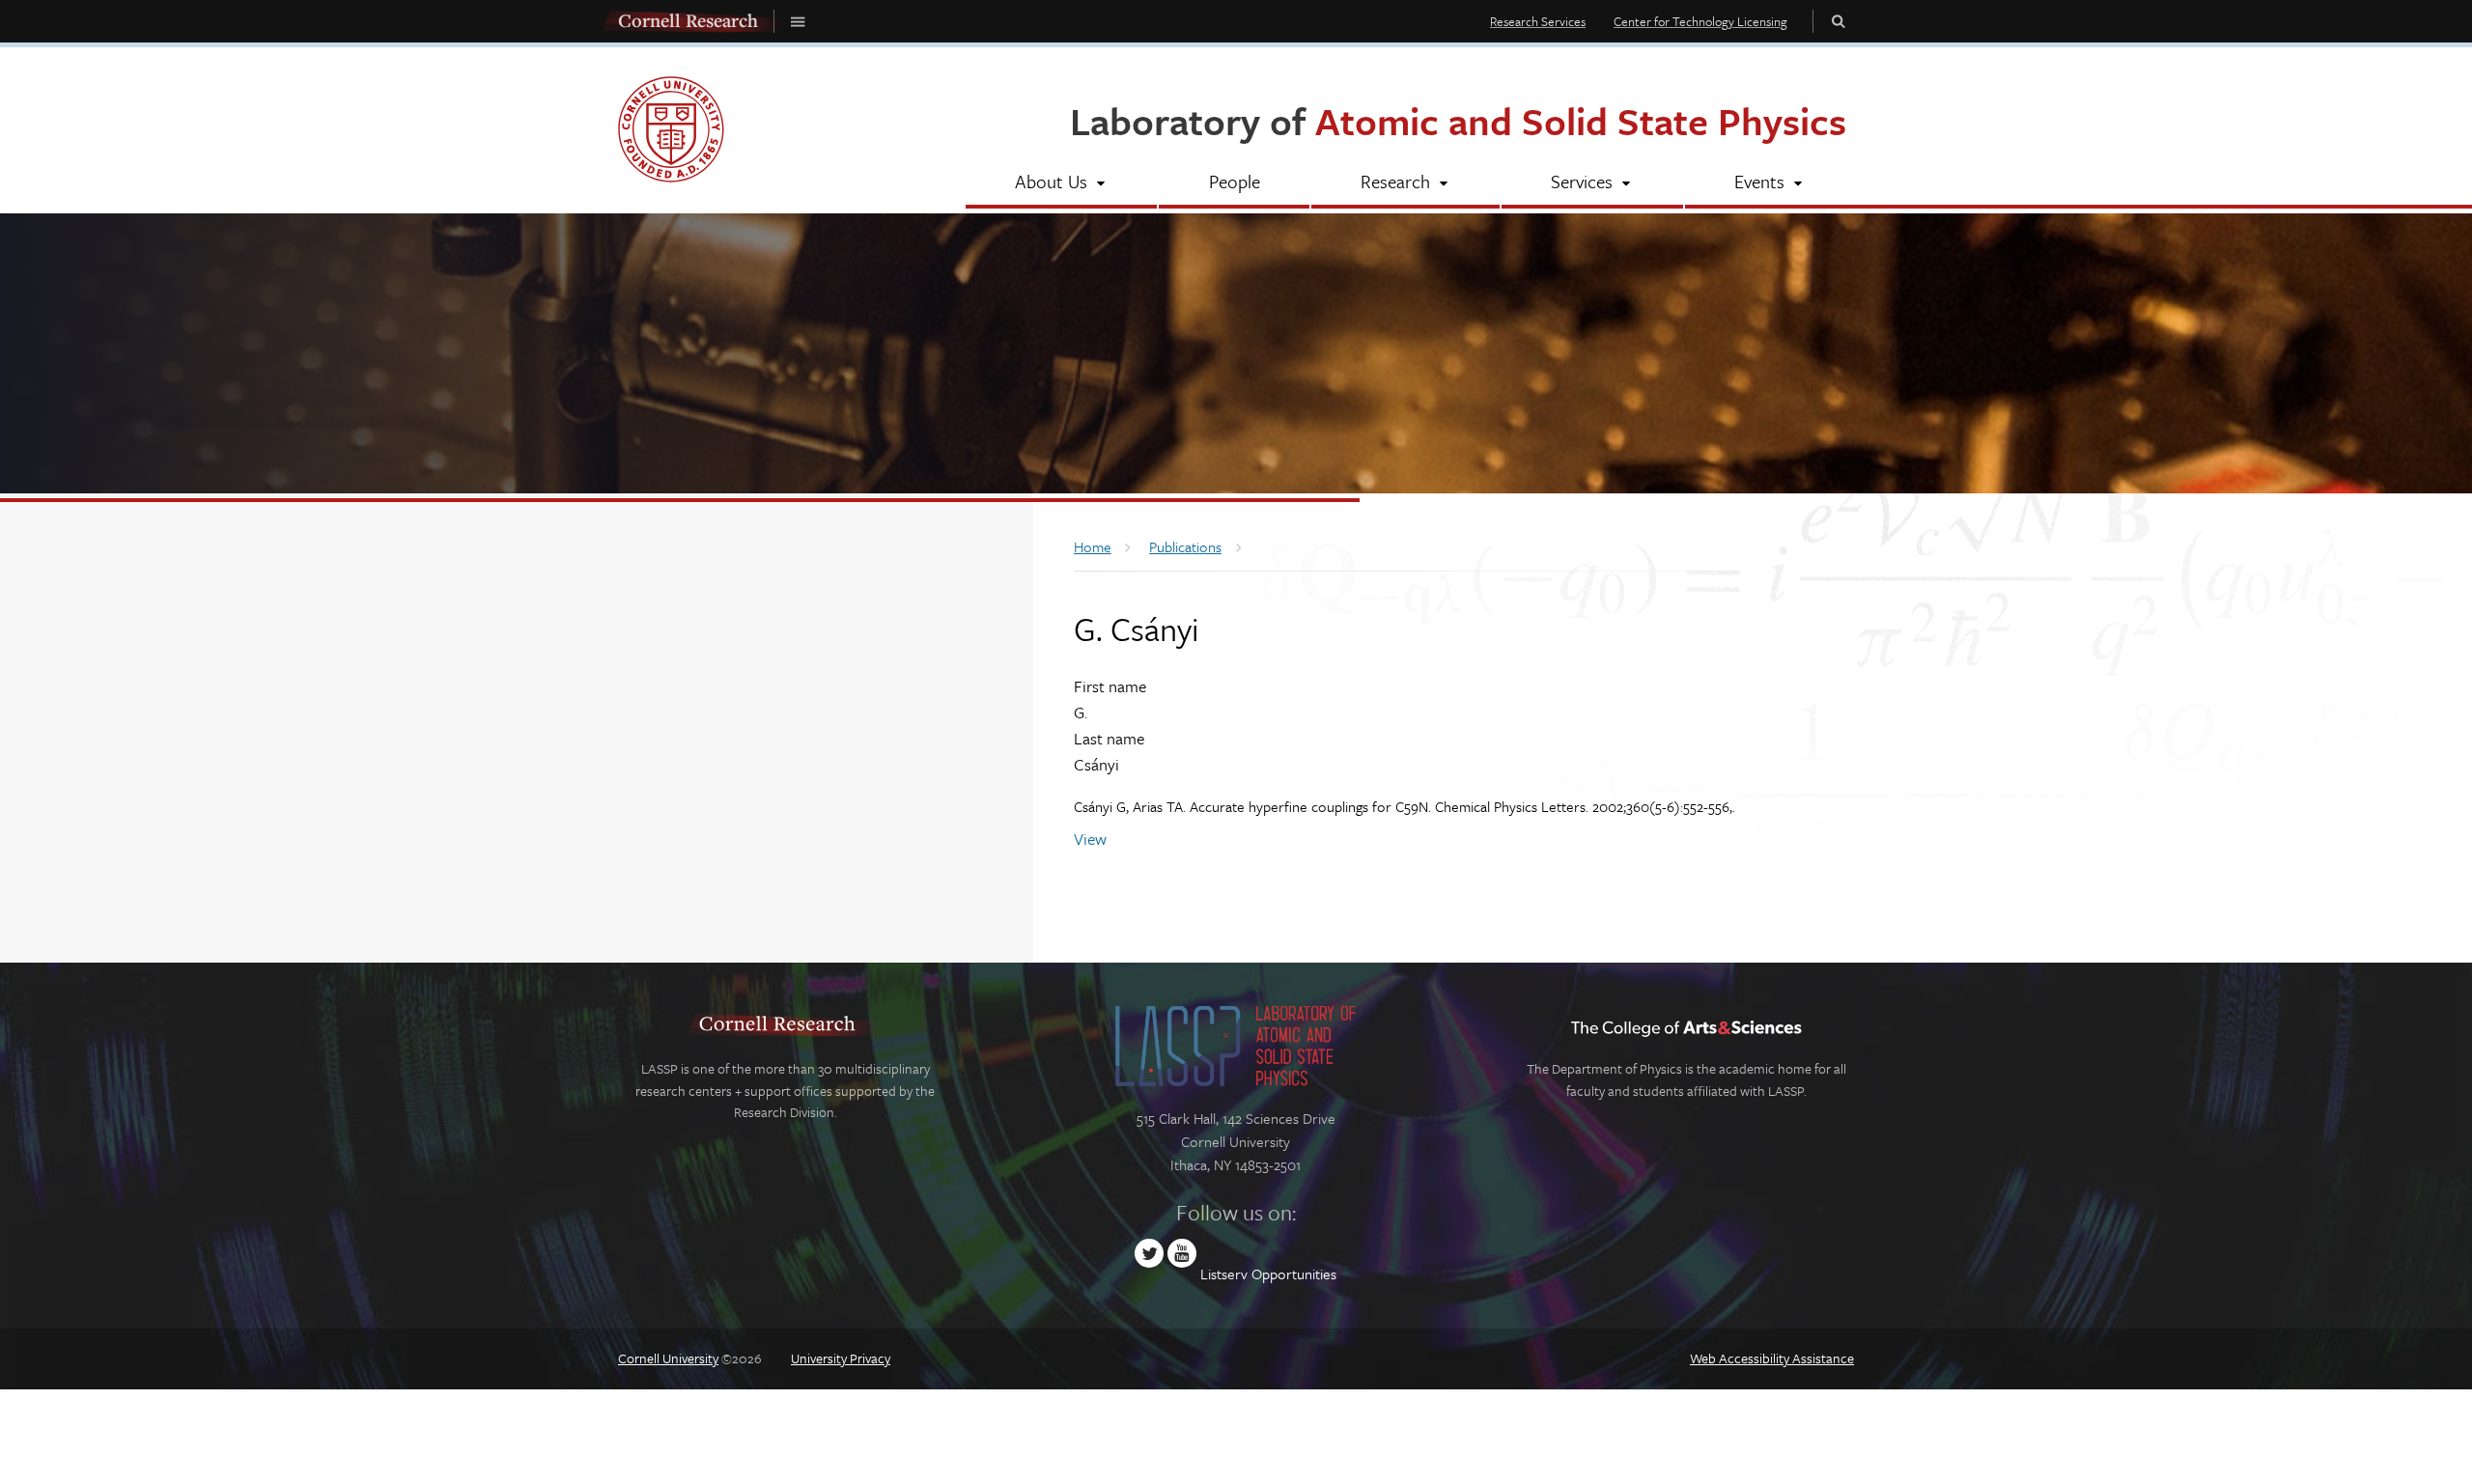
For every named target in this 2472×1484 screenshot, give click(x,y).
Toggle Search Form (1839, 21)
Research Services (1538, 21)
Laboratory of (1458, 120)
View (1090, 839)
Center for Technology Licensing (1700, 21)
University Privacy (841, 1358)
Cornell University (668, 1358)
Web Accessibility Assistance (1772, 1358)
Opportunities (1294, 1274)
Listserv (1224, 1274)
